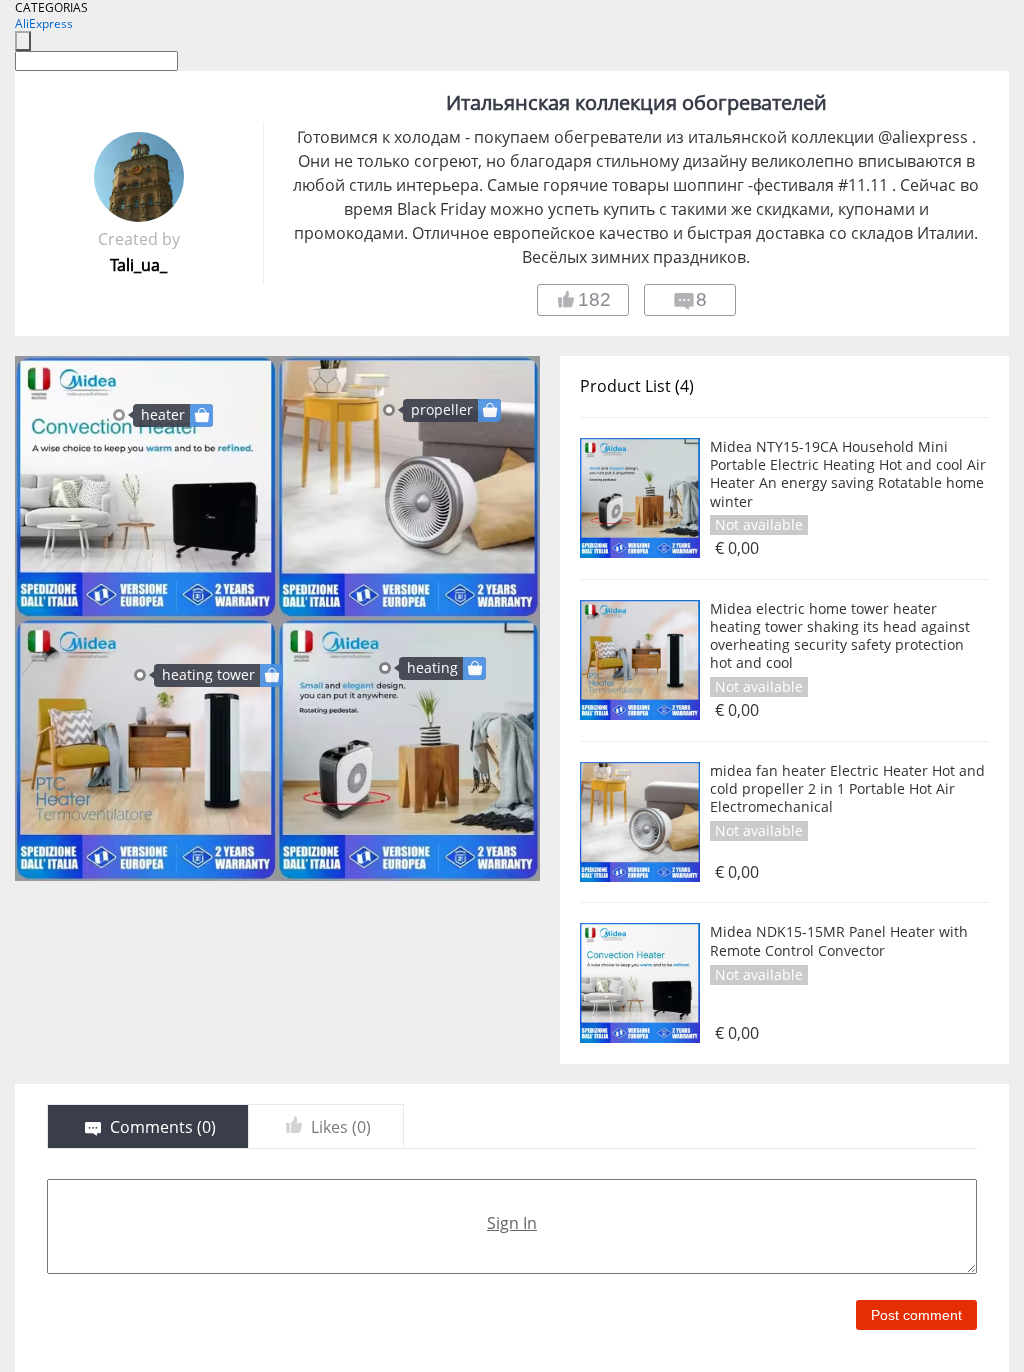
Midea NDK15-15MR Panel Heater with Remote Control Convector (839, 941)
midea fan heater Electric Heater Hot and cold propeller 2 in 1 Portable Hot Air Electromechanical (847, 789)
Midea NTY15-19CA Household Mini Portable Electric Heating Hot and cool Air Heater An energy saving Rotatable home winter (848, 474)
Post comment (916, 1315)
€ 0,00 (737, 548)
